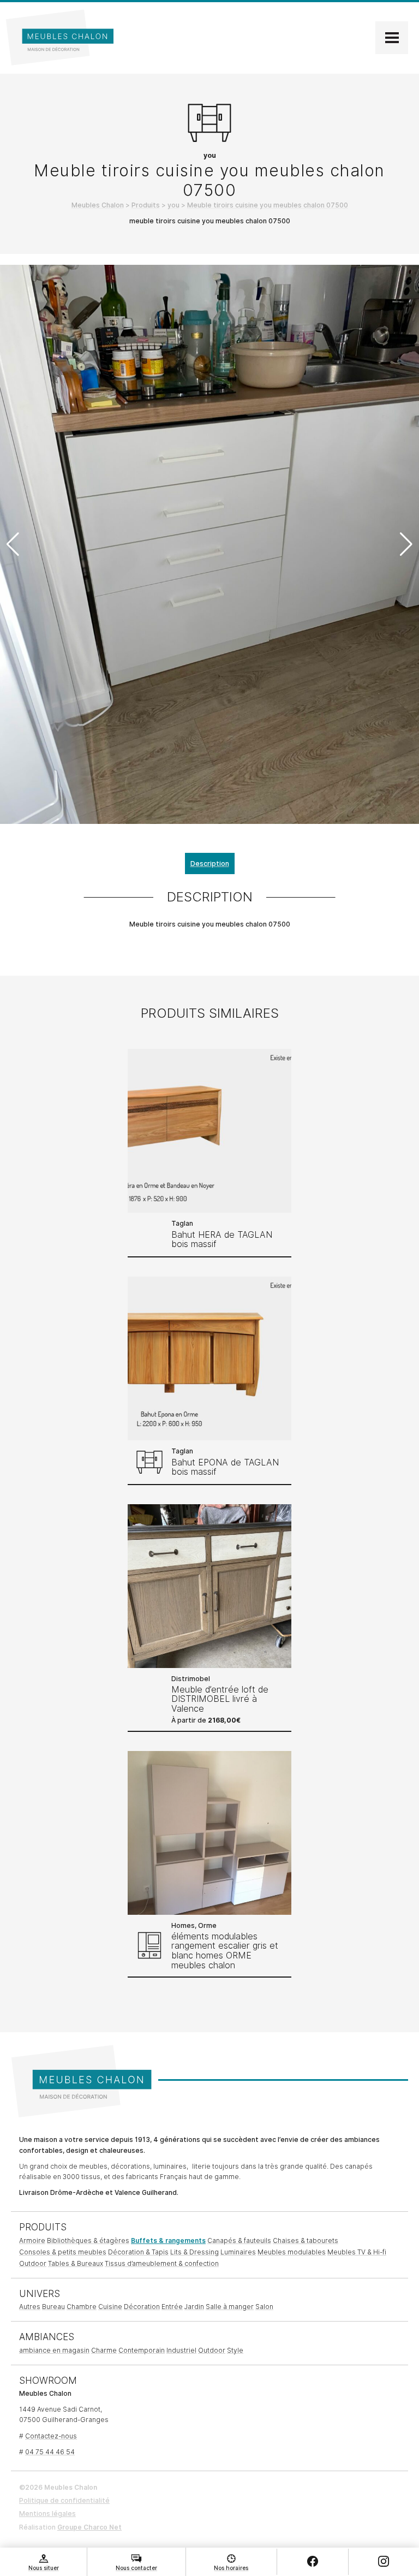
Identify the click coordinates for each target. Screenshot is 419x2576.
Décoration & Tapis (138, 2252)
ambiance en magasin (54, 2350)
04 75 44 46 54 (50, 2452)
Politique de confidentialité (64, 2500)
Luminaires (238, 2252)
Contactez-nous (51, 2436)
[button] (406, 544)
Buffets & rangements (168, 2240)
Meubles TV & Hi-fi (357, 2252)
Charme (104, 2350)
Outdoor (33, 2263)
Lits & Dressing (194, 2252)
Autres (30, 2307)
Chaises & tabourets (306, 2240)
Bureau (53, 2307)
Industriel (181, 2350)
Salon (264, 2307)
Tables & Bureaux (76, 2263)
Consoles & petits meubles (63, 2252)
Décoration (142, 2307)
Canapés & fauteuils (239, 2240)
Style (235, 2350)
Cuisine (110, 2307)
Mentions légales (47, 2513)
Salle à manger (230, 2307)
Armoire (32, 2240)
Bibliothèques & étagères (88, 2240)
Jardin (194, 2307)
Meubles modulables (292, 2252)
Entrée (172, 2307)
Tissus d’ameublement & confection (162, 2263)
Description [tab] (210, 863)
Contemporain (142, 2350)
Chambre (82, 2307)
